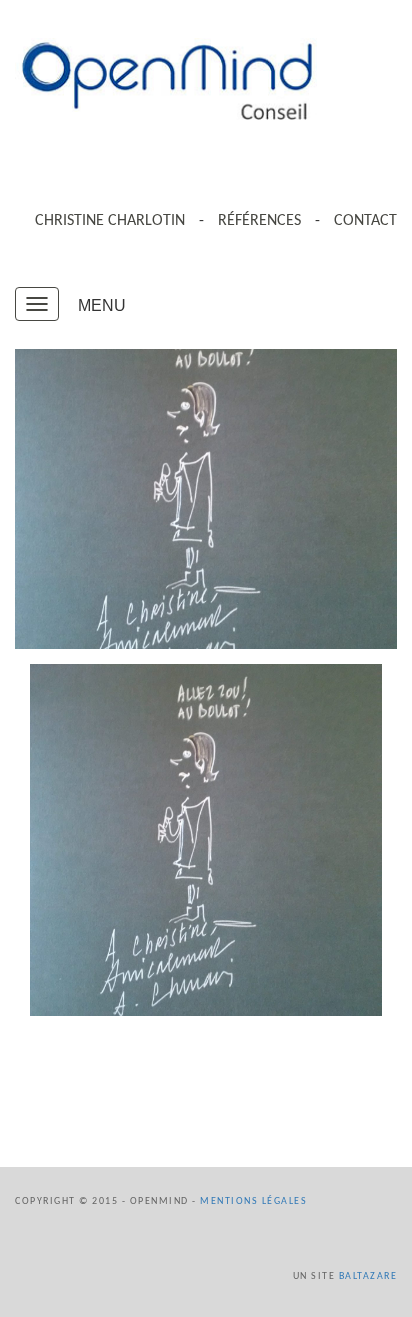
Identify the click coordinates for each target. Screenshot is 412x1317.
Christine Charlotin (110, 221)
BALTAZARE (368, 1276)
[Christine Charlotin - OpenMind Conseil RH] (206, 79)
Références (259, 221)
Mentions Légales (253, 1201)
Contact (365, 221)
